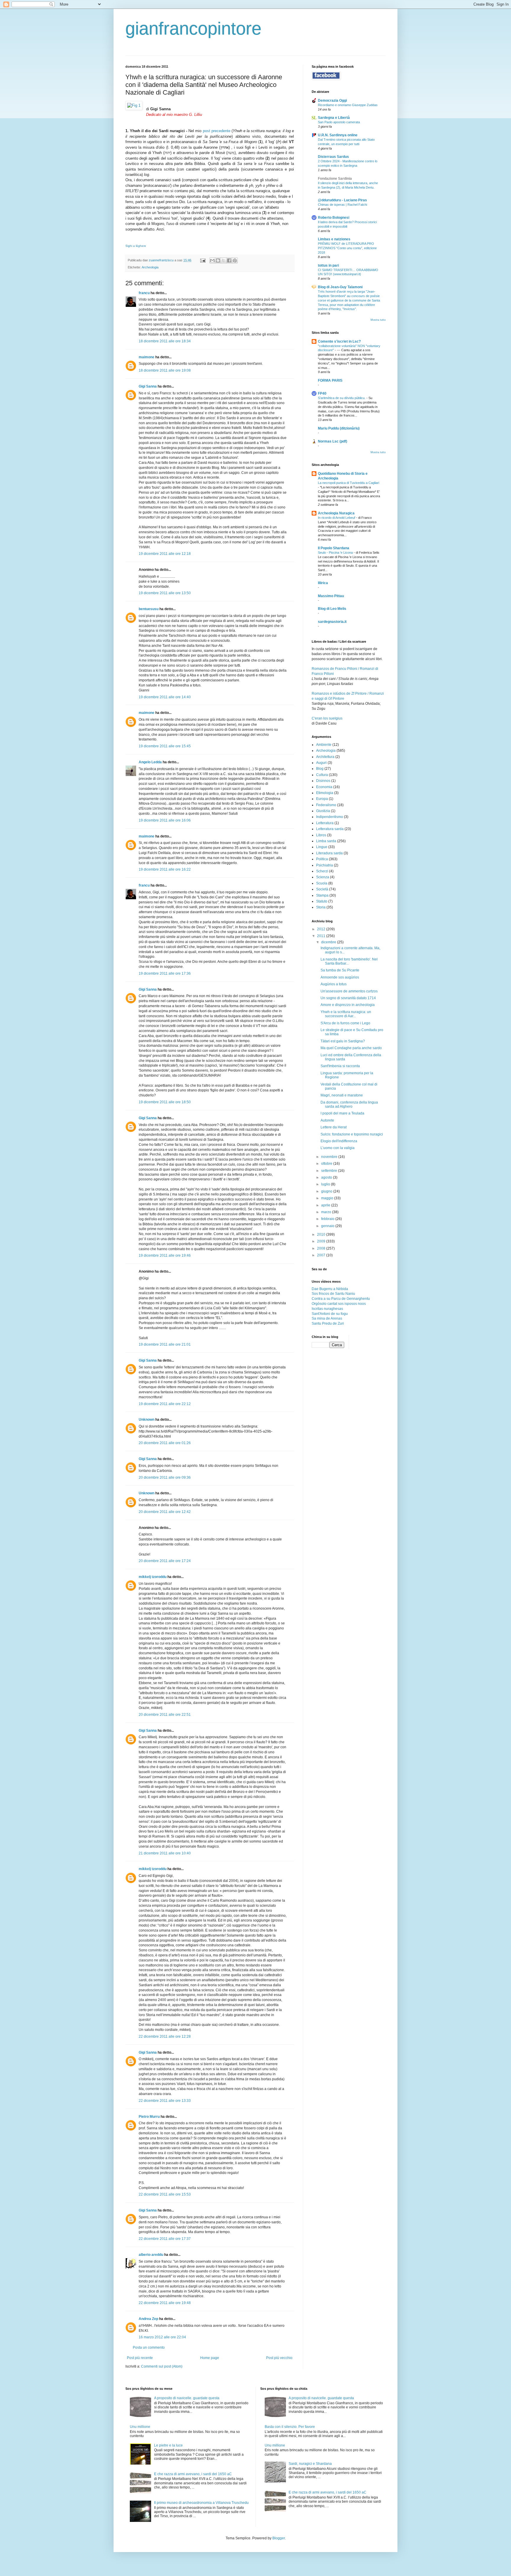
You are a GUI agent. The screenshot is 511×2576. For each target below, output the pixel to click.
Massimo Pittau (331, 596)
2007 (322, 1255)
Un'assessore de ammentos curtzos (349, 991)
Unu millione (140, 2427)
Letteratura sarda (330, 829)
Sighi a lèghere (136, 246)
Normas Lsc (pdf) (333, 441)
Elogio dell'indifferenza (339, 1141)
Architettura (325, 757)
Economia (324, 787)
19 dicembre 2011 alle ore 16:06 (165, 820)
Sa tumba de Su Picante (340, 970)
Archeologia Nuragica (336, 513)
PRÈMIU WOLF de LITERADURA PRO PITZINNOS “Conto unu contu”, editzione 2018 (347, 248)
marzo (327, 1212)
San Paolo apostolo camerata (339, 122)
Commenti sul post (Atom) (162, 2366)
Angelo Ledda (150, 762)
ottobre (327, 1164)
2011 (322, 936)
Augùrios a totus (334, 984)
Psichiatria (325, 865)
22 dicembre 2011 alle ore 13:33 (165, 2101)
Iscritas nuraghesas (327, 1309)
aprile (326, 1205)
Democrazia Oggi (332, 101)
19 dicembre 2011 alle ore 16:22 (165, 869)
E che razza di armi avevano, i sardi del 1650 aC (193, 2474)
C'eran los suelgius (327, 718)
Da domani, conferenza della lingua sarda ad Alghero (349, 1104)
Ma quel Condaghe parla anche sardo (351, 1048)
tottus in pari (328, 265)
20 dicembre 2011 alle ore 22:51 (165, 1715)
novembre (330, 1157)
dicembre (329, 942)
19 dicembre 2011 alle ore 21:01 (165, 1344)
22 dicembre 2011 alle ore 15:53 (165, 2194)
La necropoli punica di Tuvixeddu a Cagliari (349, 483)
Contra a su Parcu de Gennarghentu (341, 1299)
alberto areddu (151, 2255)
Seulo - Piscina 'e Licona (336, 553)
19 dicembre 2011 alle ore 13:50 (165, 593)
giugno (327, 1191)
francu (144, 293)
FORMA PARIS (330, 380)
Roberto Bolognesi (334, 218)
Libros (321, 835)
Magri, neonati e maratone (342, 1095)
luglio (326, 1184)
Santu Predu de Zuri (328, 1323)
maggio (328, 1198)
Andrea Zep (148, 2319)
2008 (322, 1248)
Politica (322, 859)
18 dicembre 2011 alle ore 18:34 (165, 341)
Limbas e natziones (334, 239)
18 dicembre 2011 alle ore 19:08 (165, 370)
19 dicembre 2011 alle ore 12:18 (165, 554)
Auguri (321, 763)
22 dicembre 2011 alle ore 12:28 (165, 2037)
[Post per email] (203, 260)
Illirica (323, 583)
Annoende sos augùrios (340, 977)
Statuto (322, 901)
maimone (147, 357)
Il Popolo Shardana (334, 548)
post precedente (217, 131)
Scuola (322, 883)
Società (322, 889)
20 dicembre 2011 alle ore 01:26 (165, 1443)
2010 (322, 1234)
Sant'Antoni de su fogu (330, 1314)
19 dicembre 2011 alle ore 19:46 (165, 1255)
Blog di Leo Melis (332, 609)
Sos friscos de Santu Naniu (333, 1294)
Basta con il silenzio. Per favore (290, 2427)
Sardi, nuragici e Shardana (310, 2464)
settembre (330, 1171)
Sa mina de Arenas (327, 1318)
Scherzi (322, 871)
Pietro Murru (149, 2117)
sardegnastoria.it (332, 622)
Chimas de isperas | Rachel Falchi (342, 205)
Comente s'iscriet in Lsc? (339, 341)
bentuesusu (149, 609)
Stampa (322, 895)
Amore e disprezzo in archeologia (348, 1005)
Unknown (147, 1420)
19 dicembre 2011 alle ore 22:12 (165, 1404)
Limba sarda (326, 841)
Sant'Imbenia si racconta (340, 1066)
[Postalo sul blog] (218, 260)
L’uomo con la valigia (338, 1148)
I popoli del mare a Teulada (342, 1113)
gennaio (328, 1226)
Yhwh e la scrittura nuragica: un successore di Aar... (346, 1014)
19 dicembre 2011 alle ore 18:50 (165, 1102)
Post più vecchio (279, 2358)
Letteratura (325, 823)
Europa (322, 799)
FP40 (322, 393)
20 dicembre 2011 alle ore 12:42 (165, 1512)
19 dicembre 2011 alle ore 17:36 (165, 973)
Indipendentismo (330, 817)
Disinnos (323, 781)
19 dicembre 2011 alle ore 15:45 (165, 746)
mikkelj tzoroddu (153, 1577)
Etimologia (325, 793)
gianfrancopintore (193, 29)
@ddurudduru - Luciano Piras (342, 200)
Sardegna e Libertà (334, 118)
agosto (327, 1177)
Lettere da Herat (334, 1127)
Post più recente (140, 2358)
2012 (322, 929)
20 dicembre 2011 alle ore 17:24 (165, 1561)
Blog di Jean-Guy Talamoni (340, 287)
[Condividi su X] (224, 260)
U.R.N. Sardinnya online (338, 135)
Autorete (327, 1120)
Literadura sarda (329, 853)
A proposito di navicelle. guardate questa (187, 2398)
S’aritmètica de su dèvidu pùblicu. (342, 398)
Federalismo (326, 805)
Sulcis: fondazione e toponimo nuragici (352, 1134)
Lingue (322, 847)
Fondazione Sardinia (335, 179)
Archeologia (150, 267)
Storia (321, 907)
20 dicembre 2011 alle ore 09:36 (165, 1477)
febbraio (328, 1219)
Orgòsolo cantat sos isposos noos (339, 1304)
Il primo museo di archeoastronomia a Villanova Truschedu (201, 2503)
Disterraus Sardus (333, 157)
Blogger (279, 2538)
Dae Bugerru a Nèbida (330, 1289)
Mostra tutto (378, 320)
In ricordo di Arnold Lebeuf (337, 518)
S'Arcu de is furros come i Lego (345, 1023)
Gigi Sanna (148, 386)
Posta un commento (149, 2347)
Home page (210, 2358)
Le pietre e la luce (168, 2445)
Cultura (322, 775)
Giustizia (323, 811)
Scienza (323, 877)
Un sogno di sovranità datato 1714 (348, 998)
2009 (322, 1241)
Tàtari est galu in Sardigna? (343, 1041)
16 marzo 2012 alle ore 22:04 (162, 2337)
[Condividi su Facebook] (229, 260)
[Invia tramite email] (212, 260)
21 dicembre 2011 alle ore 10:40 (165, 1853)
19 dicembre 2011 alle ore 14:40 (165, 697)
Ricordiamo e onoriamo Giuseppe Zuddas (348, 105)
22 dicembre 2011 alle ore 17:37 (165, 2239)
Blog (320, 769)
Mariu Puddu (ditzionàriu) (339, 428)
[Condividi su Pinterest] (235, 260)
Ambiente (324, 745)
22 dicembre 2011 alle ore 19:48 (165, 2303)
